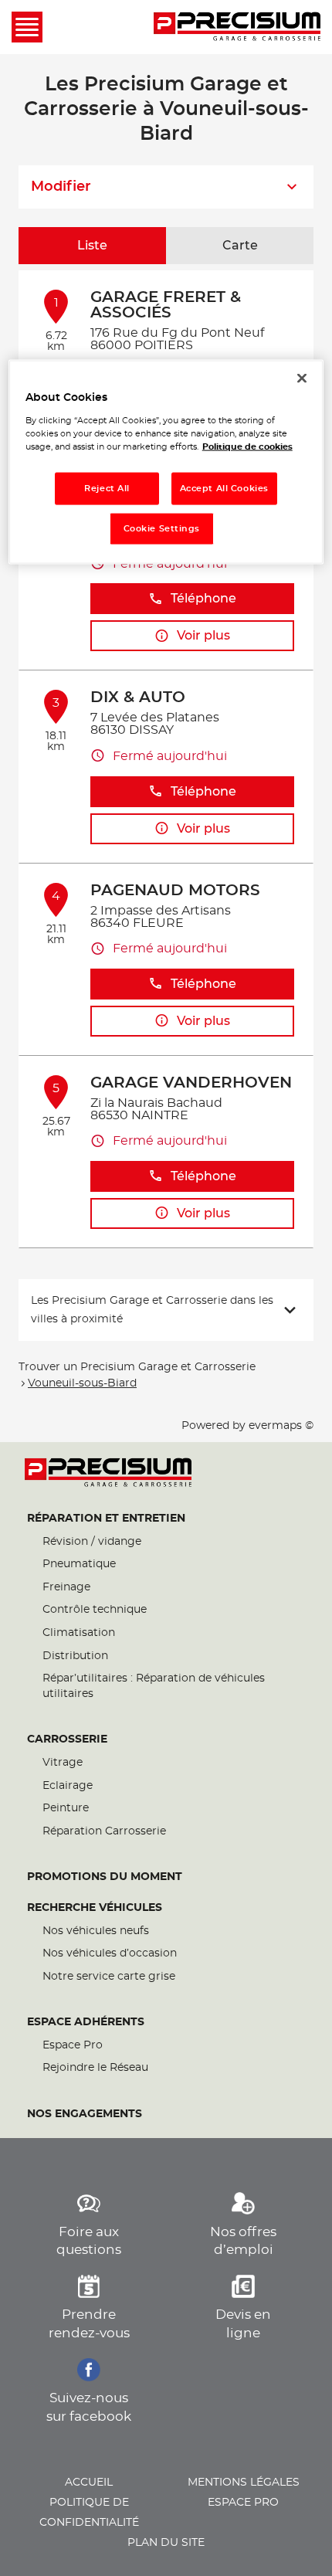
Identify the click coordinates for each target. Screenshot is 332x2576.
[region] (166, 462)
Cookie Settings (162, 529)
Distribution (75, 1656)
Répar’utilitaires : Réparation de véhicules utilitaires (154, 1686)
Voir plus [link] (203, 636)
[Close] (302, 378)
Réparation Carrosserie (104, 1831)
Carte (240, 246)
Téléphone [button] (203, 599)
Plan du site (166, 2543)
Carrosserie (67, 1739)
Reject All (107, 489)
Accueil (89, 2483)
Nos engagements (85, 2114)
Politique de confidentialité (89, 2513)
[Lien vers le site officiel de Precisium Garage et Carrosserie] (237, 27)
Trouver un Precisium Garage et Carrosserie (137, 1367)
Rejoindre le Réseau (95, 2068)
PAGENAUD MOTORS (175, 891)
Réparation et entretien (106, 1519)
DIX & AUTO (138, 697)
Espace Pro (73, 2045)
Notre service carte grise (109, 1977)
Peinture (66, 1808)
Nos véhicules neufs (96, 1931)
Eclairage (68, 1786)
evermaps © (281, 1426)
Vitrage (63, 1763)
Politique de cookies (247, 447)
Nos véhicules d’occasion (110, 1953)
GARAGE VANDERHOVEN (191, 1083)
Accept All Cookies (224, 489)
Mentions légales (244, 2483)
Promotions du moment (105, 1877)
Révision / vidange (92, 1542)
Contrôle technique (95, 1610)
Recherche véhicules (95, 1908)
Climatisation (79, 1633)
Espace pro (243, 2503)
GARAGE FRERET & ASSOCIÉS (166, 305)
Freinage (66, 1587)
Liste (92, 246)
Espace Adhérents (86, 2022)
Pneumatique (79, 1564)
